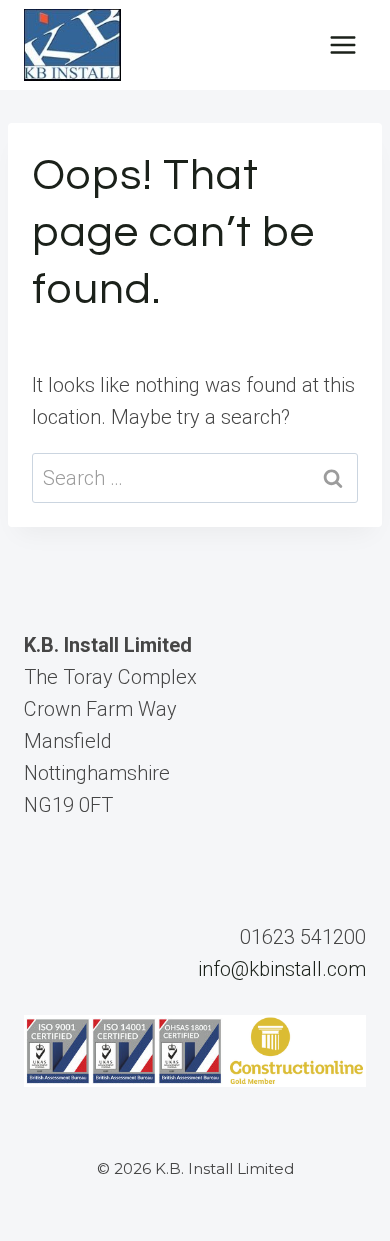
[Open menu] (342, 44)
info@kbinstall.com (282, 969)
